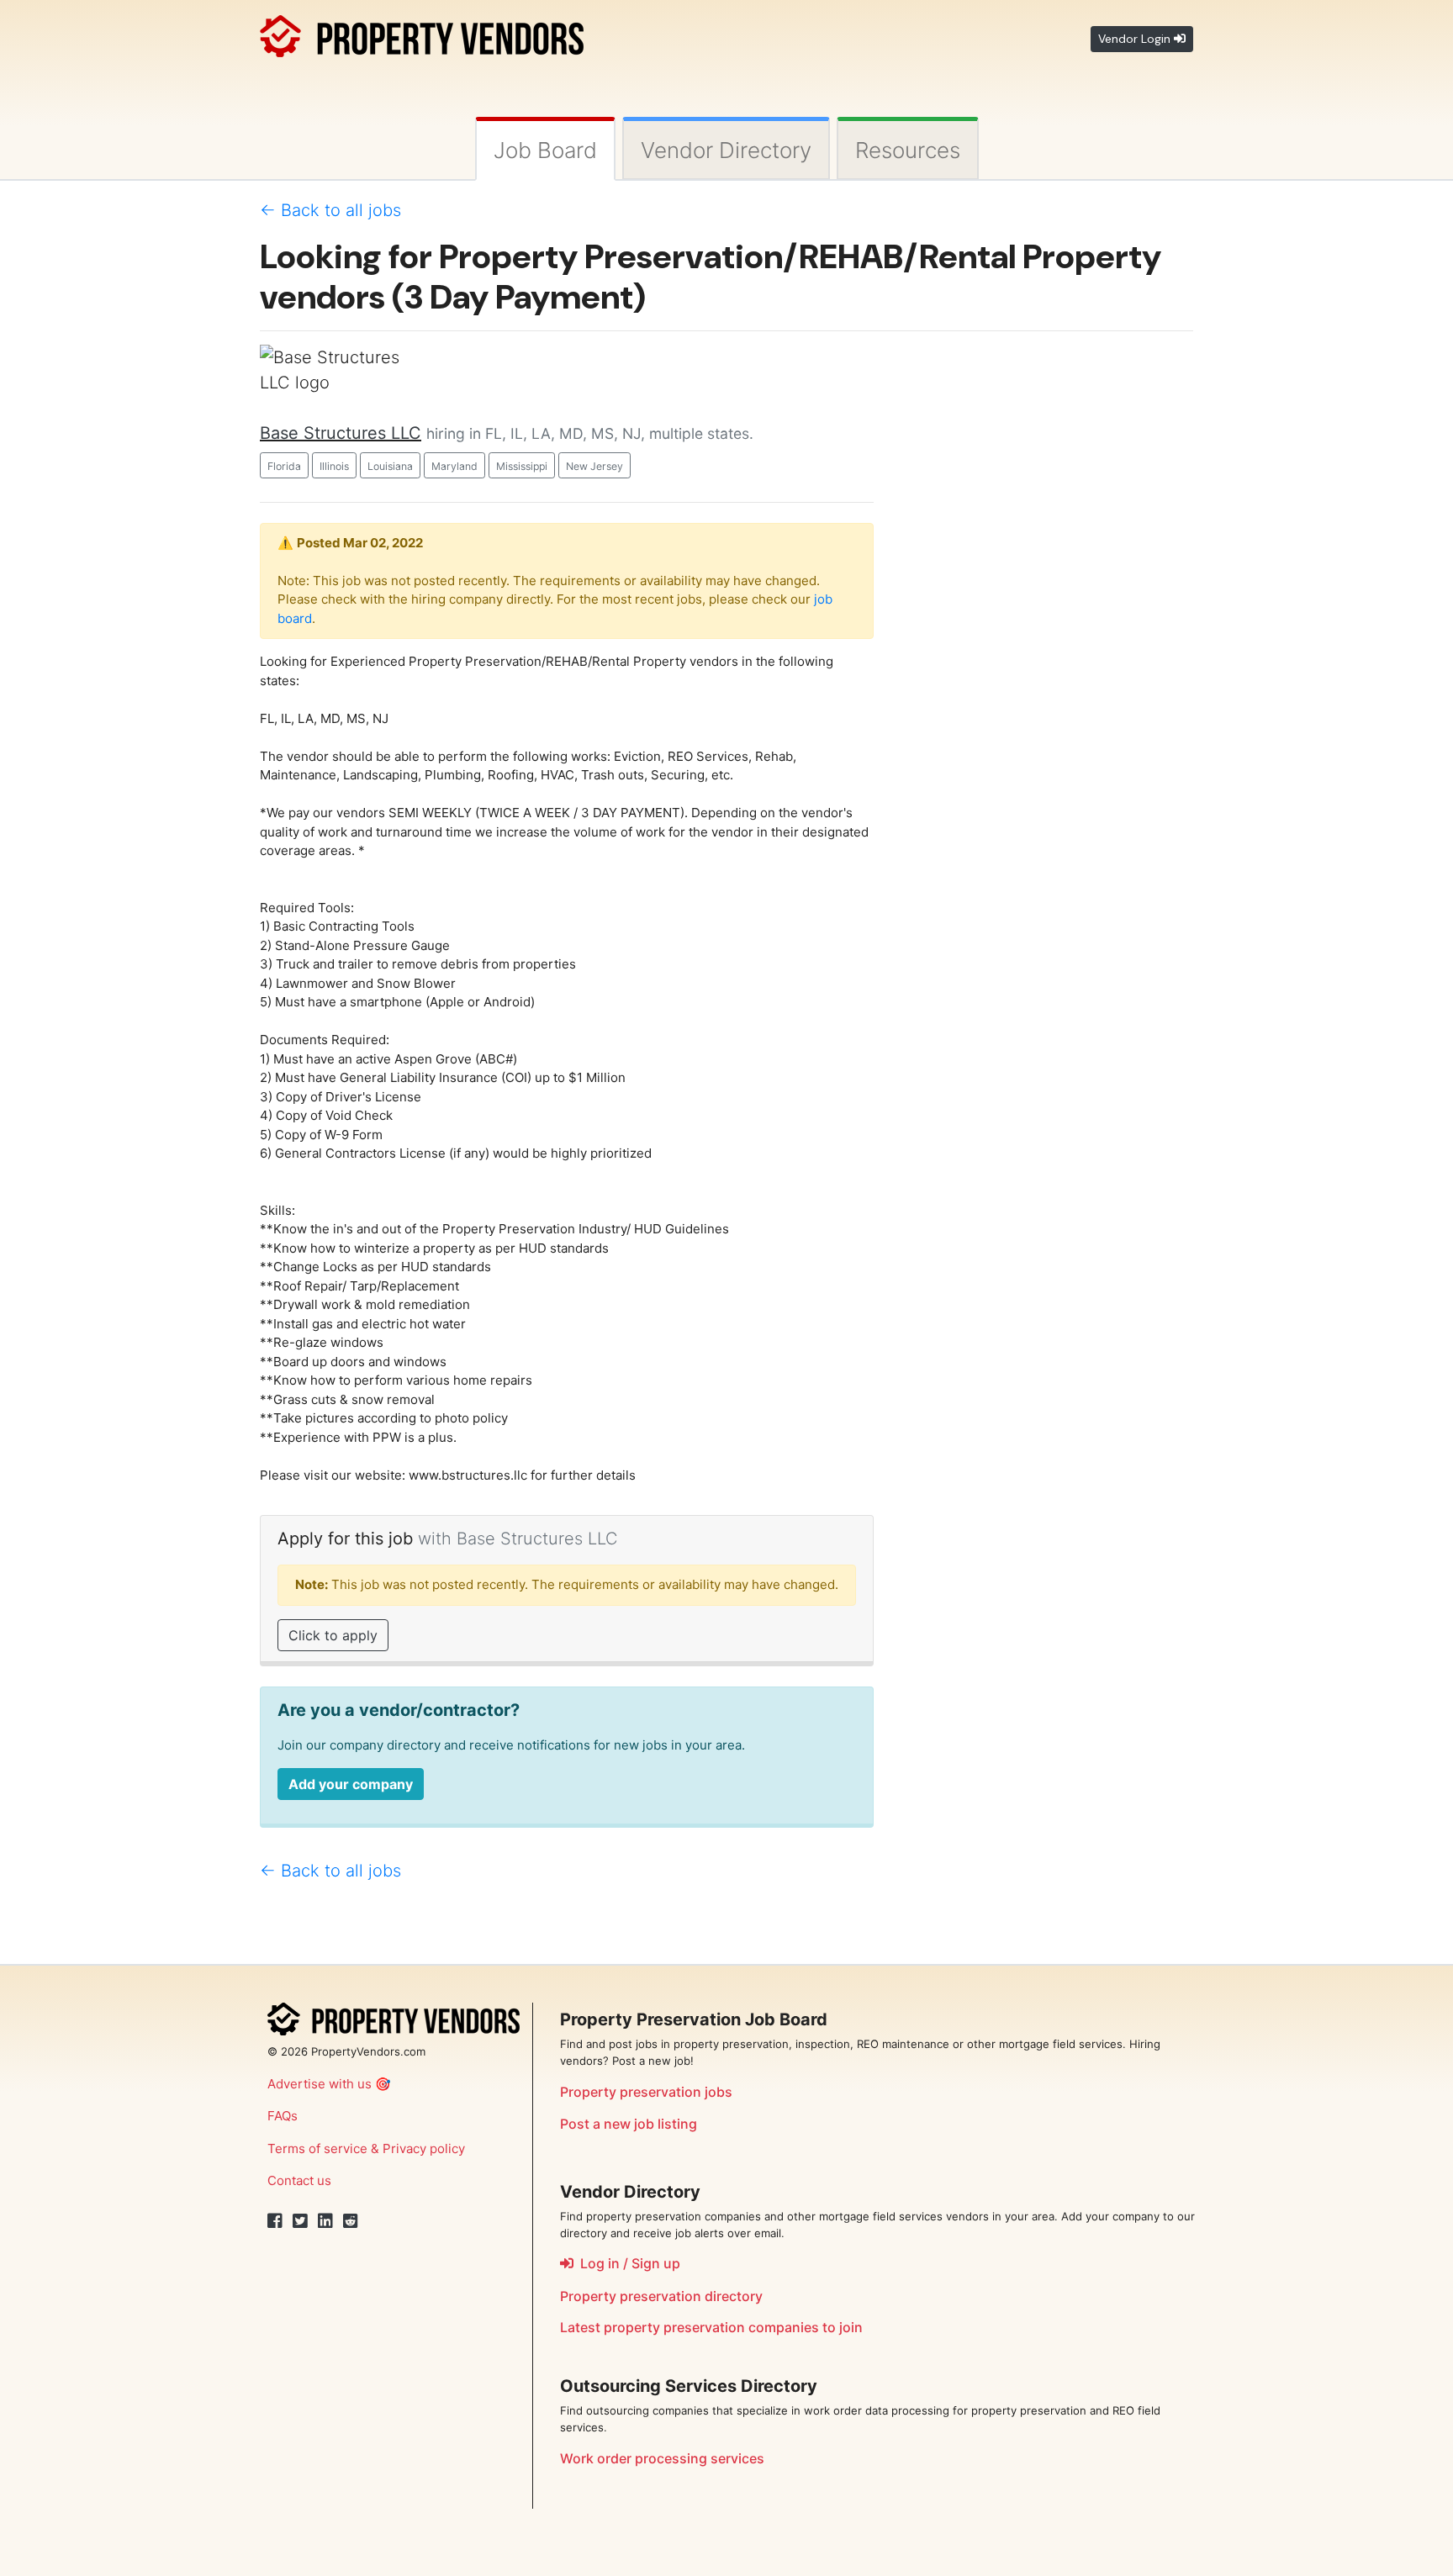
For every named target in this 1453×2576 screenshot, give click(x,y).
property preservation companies (711, 2327)
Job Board (545, 150)
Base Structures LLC (341, 433)
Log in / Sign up (627, 2263)
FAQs (283, 2116)
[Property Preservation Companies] (422, 33)
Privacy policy (424, 2148)
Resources (908, 150)
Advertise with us (320, 2084)
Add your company (351, 1784)
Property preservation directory (661, 2296)
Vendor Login (1136, 39)
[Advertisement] (1046, 597)
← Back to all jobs (330, 210)
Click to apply (333, 1635)
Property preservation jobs (646, 2092)
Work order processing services (662, 2458)
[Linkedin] (325, 2221)
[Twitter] (300, 2221)
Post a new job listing (629, 2124)
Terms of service (317, 2148)
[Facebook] (275, 2221)
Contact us (299, 2180)
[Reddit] (351, 2221)
